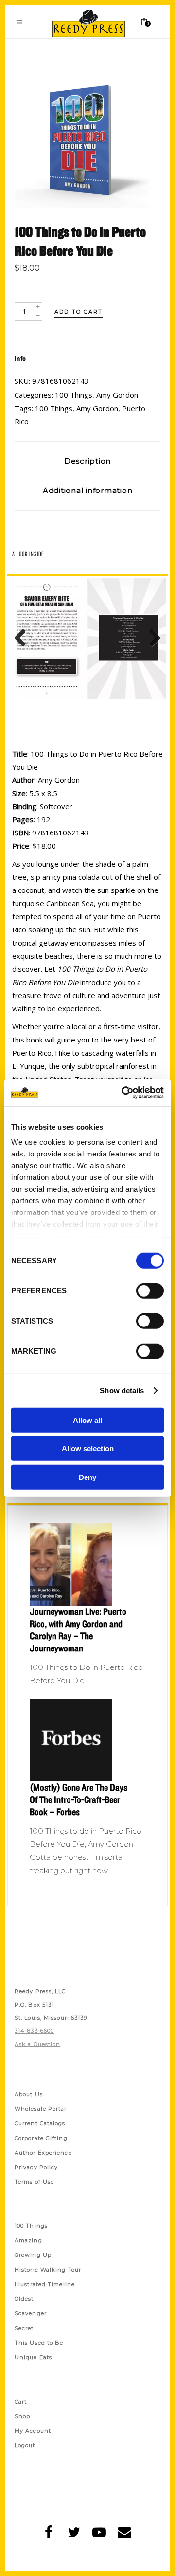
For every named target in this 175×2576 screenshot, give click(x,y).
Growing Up (33, 2255)
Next (151, 639)
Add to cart (79, 312)
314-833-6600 (34, 2031)
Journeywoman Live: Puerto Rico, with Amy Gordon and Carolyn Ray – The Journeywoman (78, 1630)
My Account (33, 2431)
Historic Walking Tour (48, 2270)
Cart (21, 2402)
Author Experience (43, 2153)
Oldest (24, 2299)
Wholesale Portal (41, 2109)
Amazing (28, 2240)
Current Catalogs (40, 2123)
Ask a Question (37, 2044)
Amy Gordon (117, 395)
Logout (25, 2445)
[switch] (150, 1290)
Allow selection (88, 1449)
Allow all (87, 1420)
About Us (29, 2094)
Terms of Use (34, 2182)
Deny (87, 1477)
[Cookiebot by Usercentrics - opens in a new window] (123, 1093)
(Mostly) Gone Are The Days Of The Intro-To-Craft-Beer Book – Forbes (79, 1799)
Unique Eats (33, 2357)
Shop (22, 2416)
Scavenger (31, 2313)
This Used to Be (39, 2343)
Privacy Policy (36, 2167)
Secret (24, 2328)
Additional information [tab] (88, 490)
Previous (24, 639)
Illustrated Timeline (45, 2284)
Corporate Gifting (41, 2138)
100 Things (74, 395)
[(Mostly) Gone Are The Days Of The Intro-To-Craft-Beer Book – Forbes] (87, 1740)
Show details (122, 1391)
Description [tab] (87, 461)
